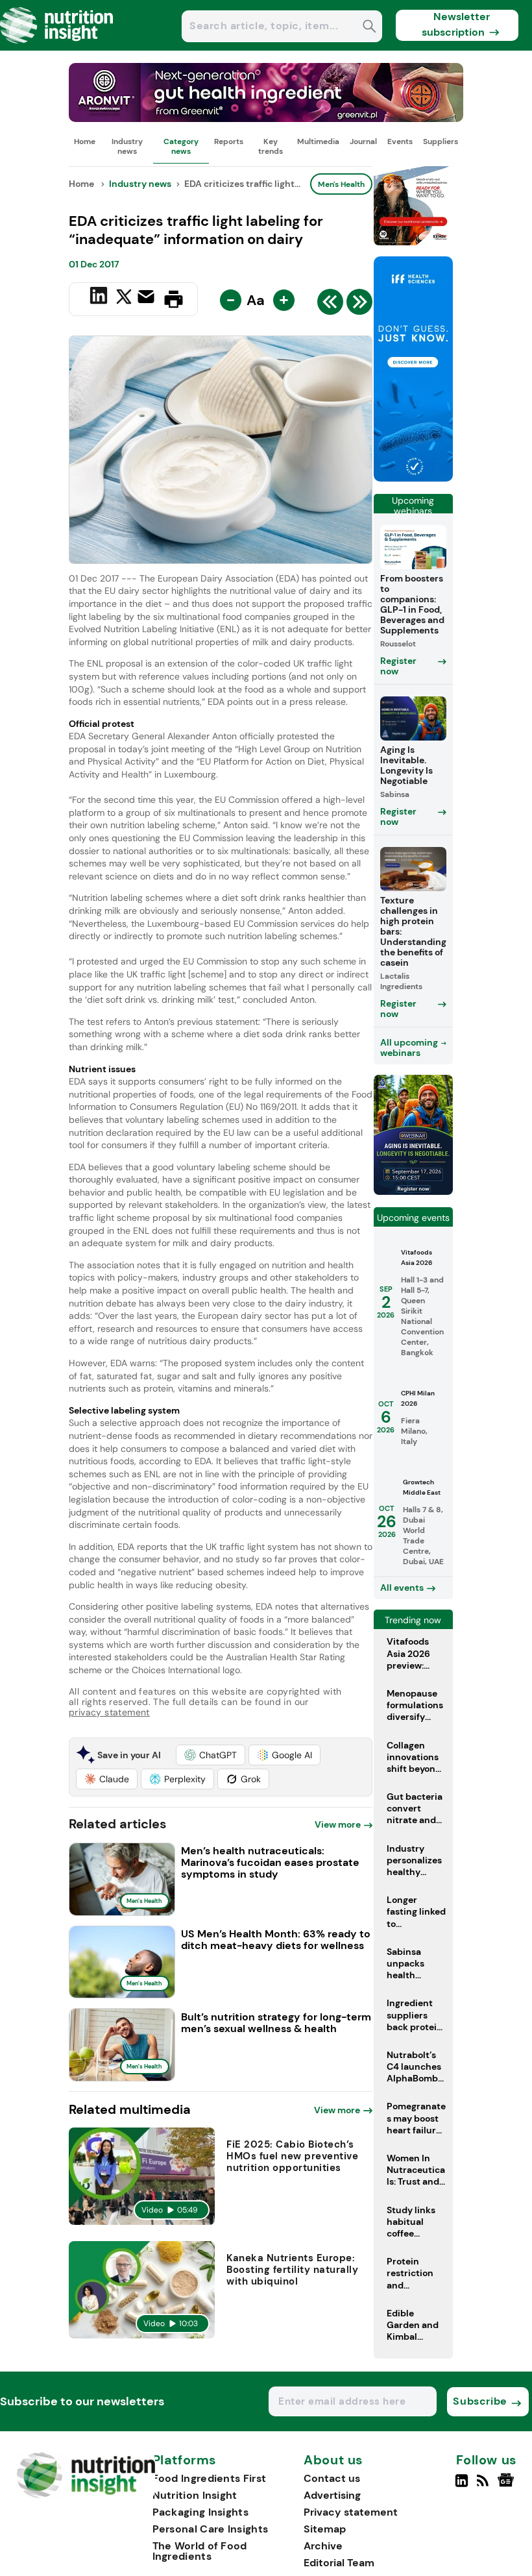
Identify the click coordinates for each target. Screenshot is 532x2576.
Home (85, 141)
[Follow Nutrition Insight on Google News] (508, 2486)
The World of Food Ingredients (200, 2551)
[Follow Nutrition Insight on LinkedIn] (462, 2486)
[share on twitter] (124, 299)
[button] (211, 1755)
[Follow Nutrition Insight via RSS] (484, 2486)
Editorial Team (339, 2563)
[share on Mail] (148, 298)
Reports (229, 141)
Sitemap (325, 2529)
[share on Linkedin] (100, 298)
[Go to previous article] (330, 305)
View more (338, 1824)
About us (333, 2460)
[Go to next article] (359, 305)
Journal (363, 141)
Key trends (271, 146)
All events (402, 1588)
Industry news (127, 146)
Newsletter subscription (456, 24)
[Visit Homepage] (57, 47)
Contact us (332, 2478)
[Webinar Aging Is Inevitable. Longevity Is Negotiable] (413, 1191)
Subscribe (480, 2401)
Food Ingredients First (210, 2478)
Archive (323, 2546)
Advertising (332, 2495)
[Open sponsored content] (266, 118)
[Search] (369, 28)
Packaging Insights (200, 2512)
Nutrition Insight (195, 2495)
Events (400, 141)
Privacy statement (351, 2512)
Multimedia (318, 141)
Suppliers (441, 141)
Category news (181, 146)
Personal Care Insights (211, 2529)
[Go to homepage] (86, 2495)
